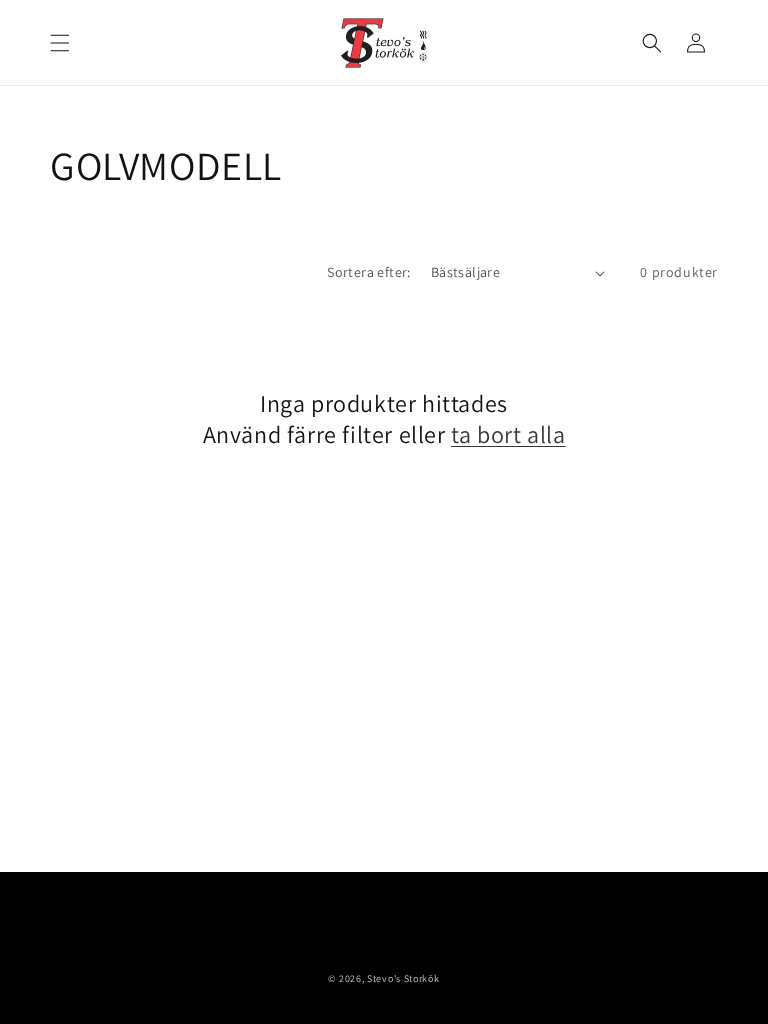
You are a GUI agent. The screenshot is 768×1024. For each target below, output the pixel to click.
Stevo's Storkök (403, 978)
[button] (60, 43)
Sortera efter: (369, 272)
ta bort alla (508, 434)
